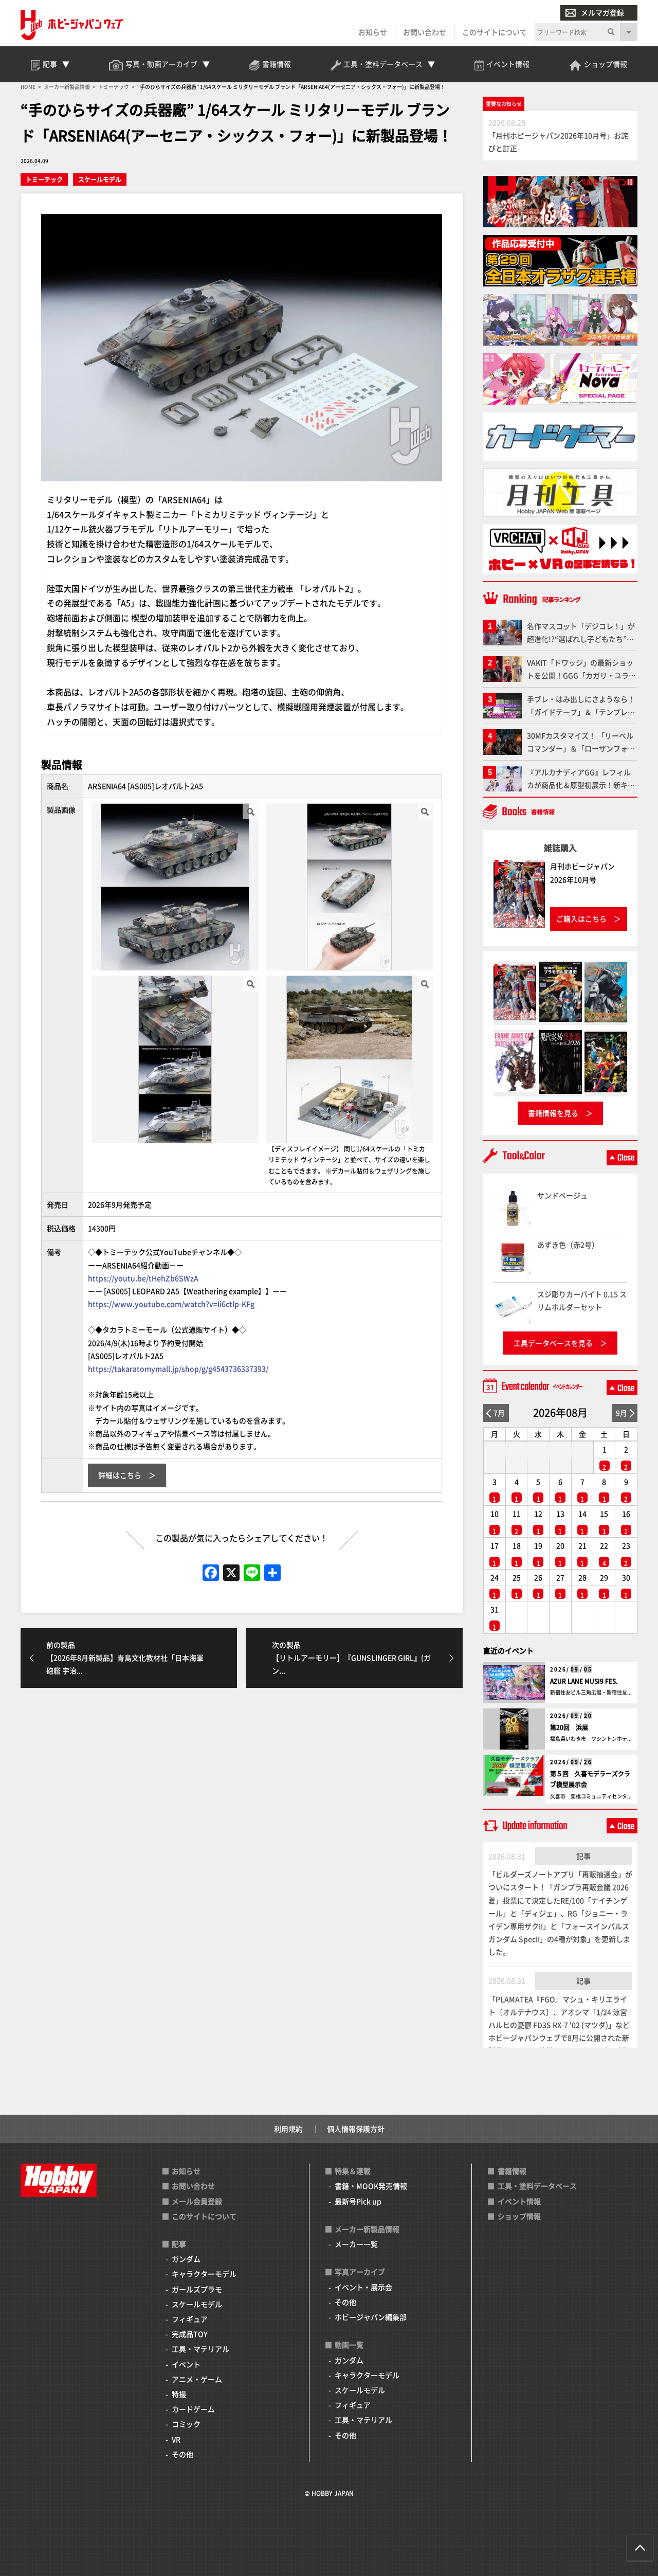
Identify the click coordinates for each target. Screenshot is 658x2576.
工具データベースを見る (553, 1343)
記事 (583, 1856)
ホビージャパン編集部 (371, 2317)
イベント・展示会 (363, 2287)
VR (176, 2439)
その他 (182, 2454)
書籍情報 (512, 2171)
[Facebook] (211, 1573)
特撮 (179, 2394)
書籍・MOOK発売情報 (371, 2186)
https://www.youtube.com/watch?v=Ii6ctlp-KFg (171, 1304)
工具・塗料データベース (537, 2186)
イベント (186, 2364)
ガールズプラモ (197, 2289)
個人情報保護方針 (356, 2129)
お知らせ (373, 32)
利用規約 (288, 2129)
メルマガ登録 (602, 12)
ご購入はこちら (581, 918)
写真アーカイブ (360, 2272)
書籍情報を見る (553, 1113)
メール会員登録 (197, 2201)
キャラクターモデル (204, 2274)
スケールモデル (100, 179)
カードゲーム (193, 2409)
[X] (231, 1573)
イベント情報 (519, 2201)
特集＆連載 (353, 2171)
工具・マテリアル (200, 2349)
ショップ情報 (519, 2216)
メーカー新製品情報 (367, 2229)
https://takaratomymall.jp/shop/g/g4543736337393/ (178, 1368)
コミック (186, 2424)
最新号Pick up (358, 2201)
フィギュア (190, 2319)
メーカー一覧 (356, 2244)
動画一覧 (349, 2345)
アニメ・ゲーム (197, 2379)
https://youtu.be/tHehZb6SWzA (143, 1278)
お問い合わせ (425, 32)
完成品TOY (190, 2334)
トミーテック (44, 179)
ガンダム (186, 2259)
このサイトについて (495, 32)
